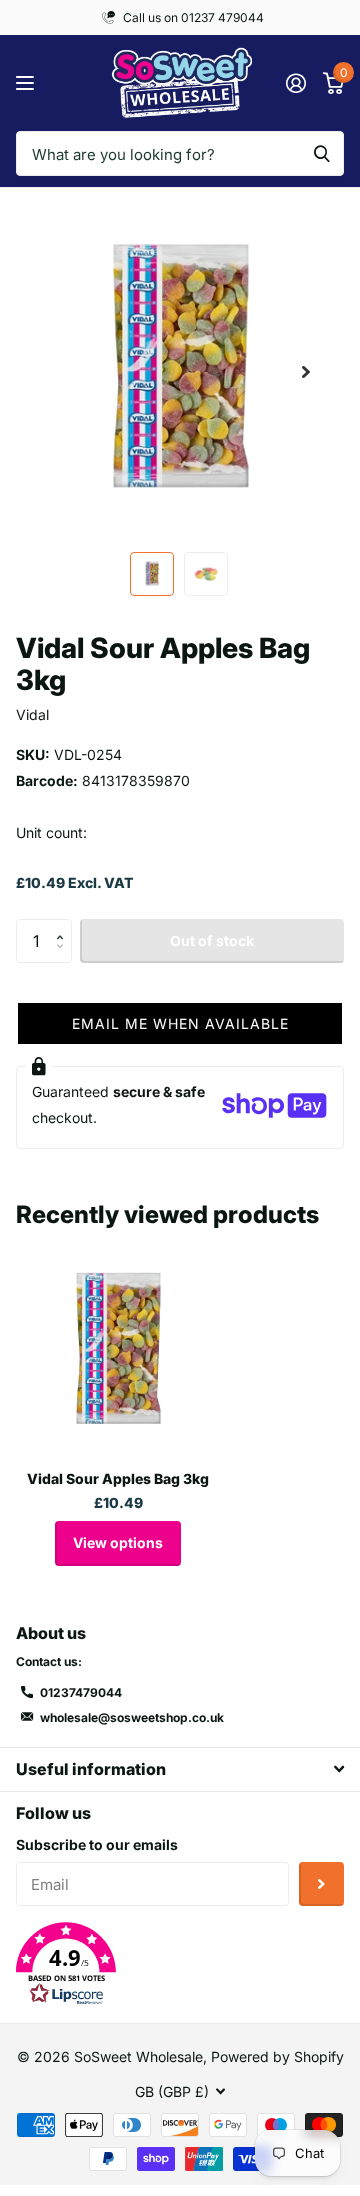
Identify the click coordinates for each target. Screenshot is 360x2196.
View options (118, 1542)
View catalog (27, 83)
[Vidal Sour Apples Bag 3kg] (118, 1352)
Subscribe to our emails (97, 1844)
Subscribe (321, 1884)
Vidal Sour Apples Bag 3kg (118, 1478)
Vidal (32, 714)
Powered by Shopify (277, 2056)
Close (180, 1769)
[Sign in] (295, 83)
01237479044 (81, 1692)
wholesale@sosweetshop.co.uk (132, 1717)
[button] (306, 372)
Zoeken (322, 153)
